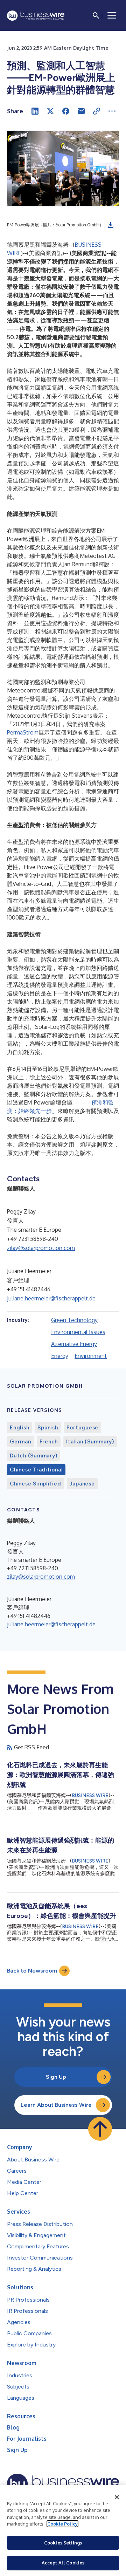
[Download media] (111, 225)
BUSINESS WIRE (90, 1795)
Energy (60, 1356)
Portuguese (83, 1428)
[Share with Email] (81, 111)
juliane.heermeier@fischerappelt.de (51, 1298)
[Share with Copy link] (97, 111)
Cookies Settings (63, 2543)
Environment (91, 1356)
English (19, 1428)
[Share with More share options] (112, 111)
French (49, 1442)
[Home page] (36, 16)
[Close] (117, 2497)
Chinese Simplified (36, 1484)
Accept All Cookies (63, 2563)
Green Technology (74, 1320)
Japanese (82, 1484)
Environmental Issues (78, 1332)
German (20, 1442)
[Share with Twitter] (50, 111)
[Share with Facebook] (66, 111)
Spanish (48, 1428)
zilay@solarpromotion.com (41, 1248)
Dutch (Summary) (33, 1456)
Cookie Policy (62, 2524)
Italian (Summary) (90, 1442)
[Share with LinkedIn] (35, 111)
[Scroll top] (100, 2129)
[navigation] (112, 15)
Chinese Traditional (36, 1470)
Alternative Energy (74, 1344)
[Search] (96, 15)
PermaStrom (23, 732)
